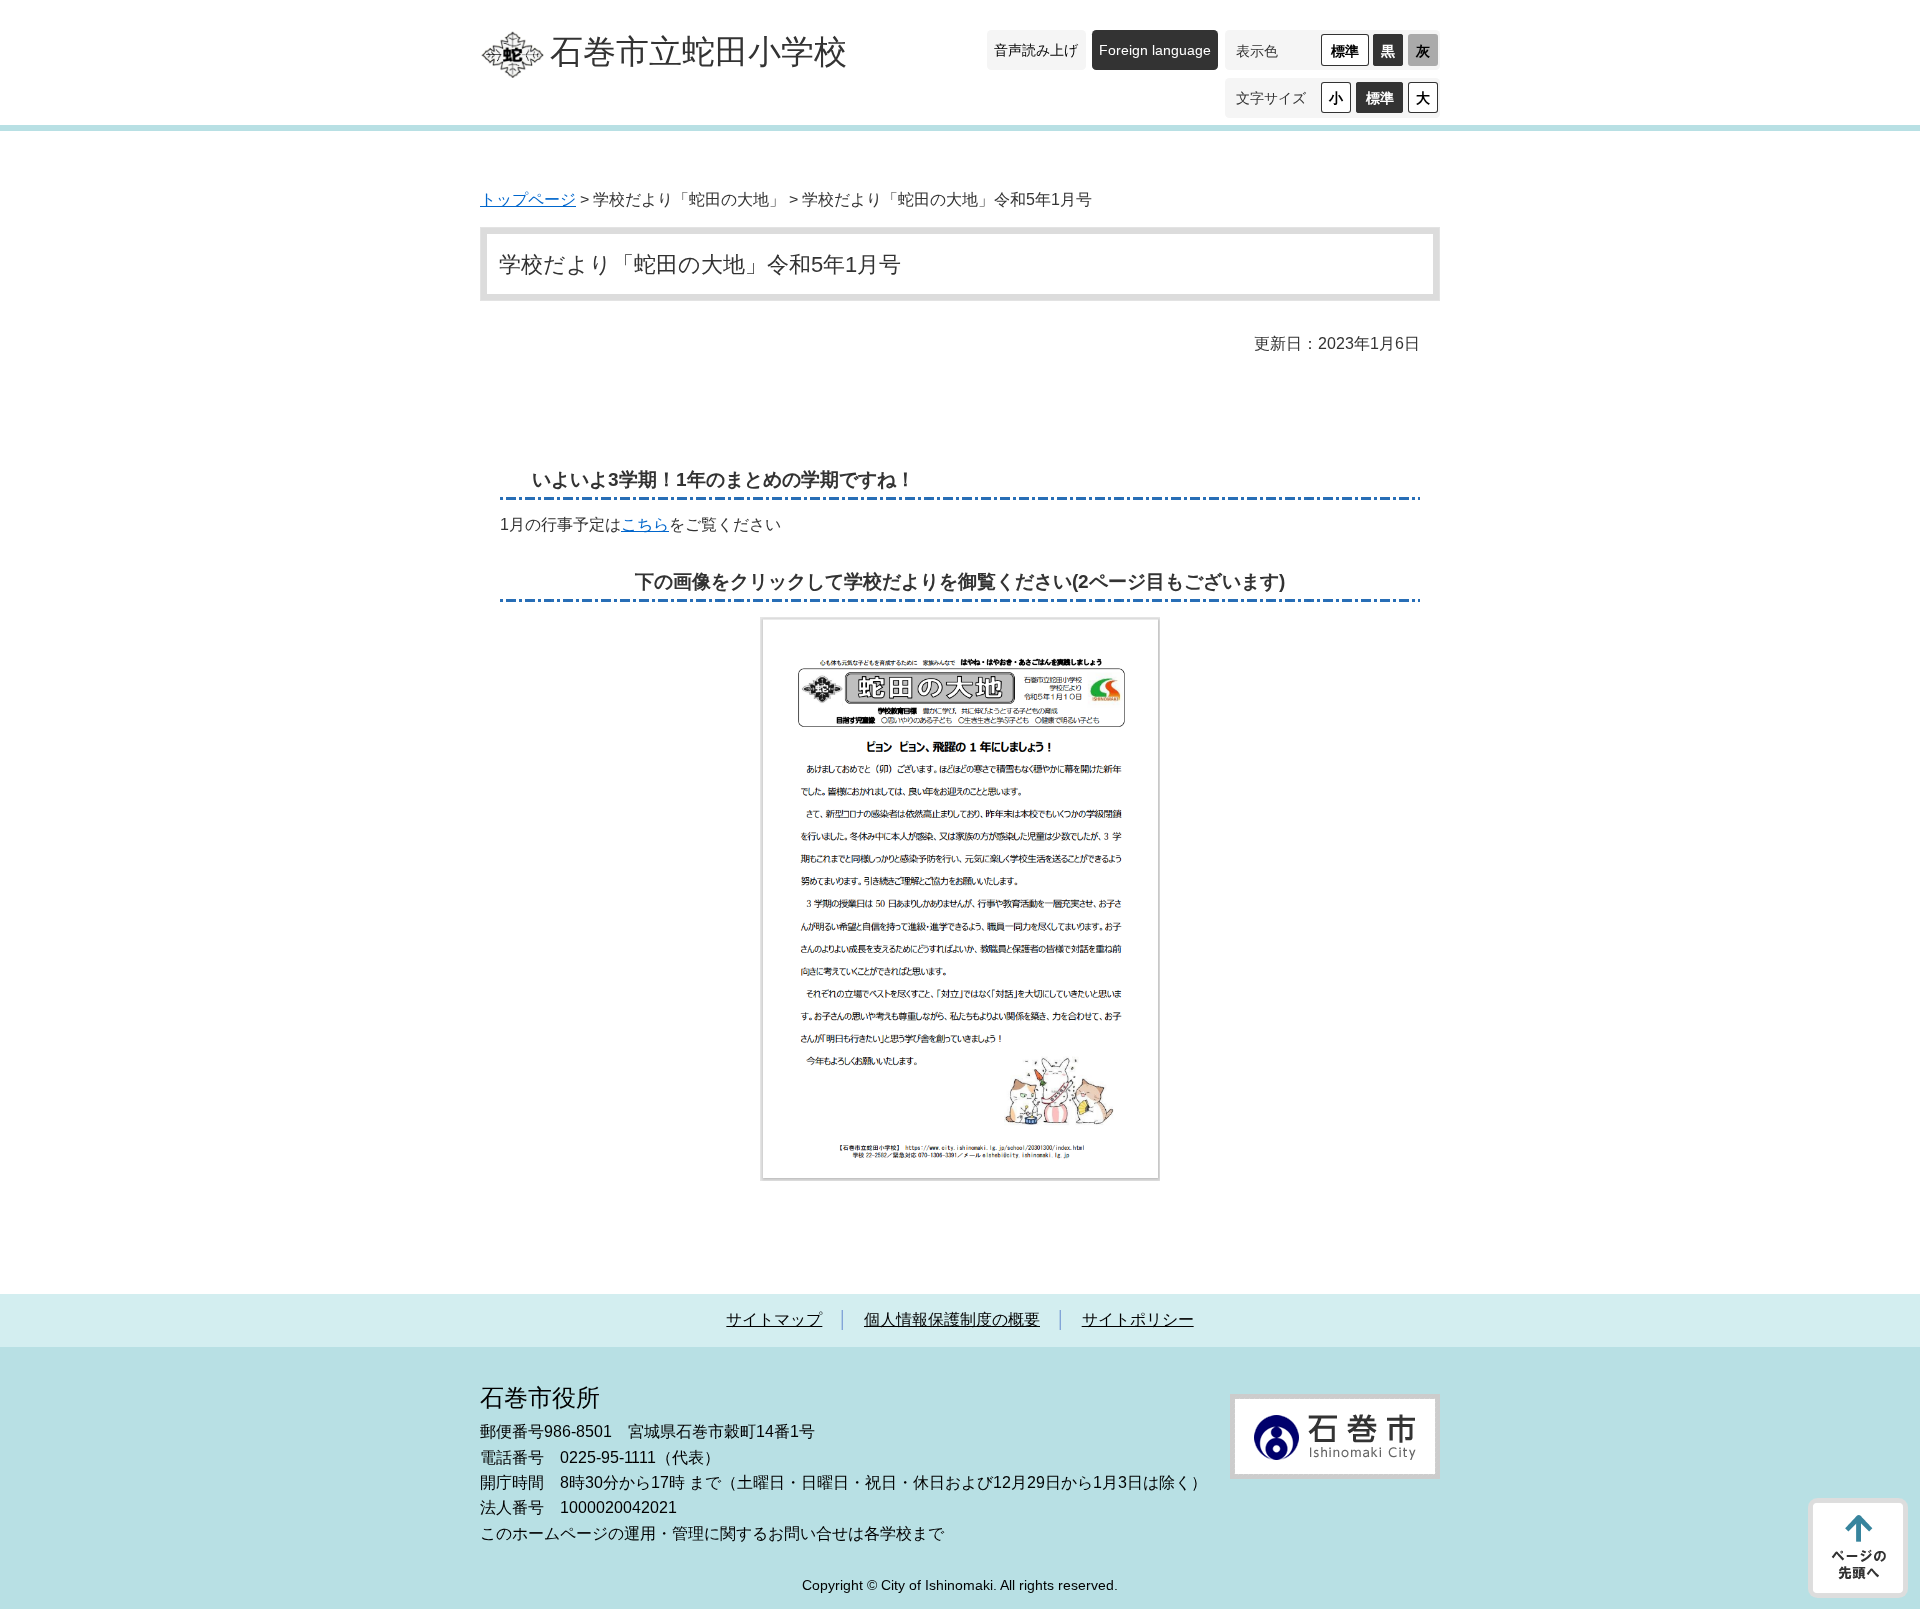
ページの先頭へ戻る (1858, 1548)
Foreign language (1155, 50)
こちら (645, 524)
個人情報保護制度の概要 (952, 1319)
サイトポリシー (1138, 1319)
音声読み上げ (1036, 50)
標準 (1345, 51)
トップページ (528, 199)
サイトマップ (774, 1319)
